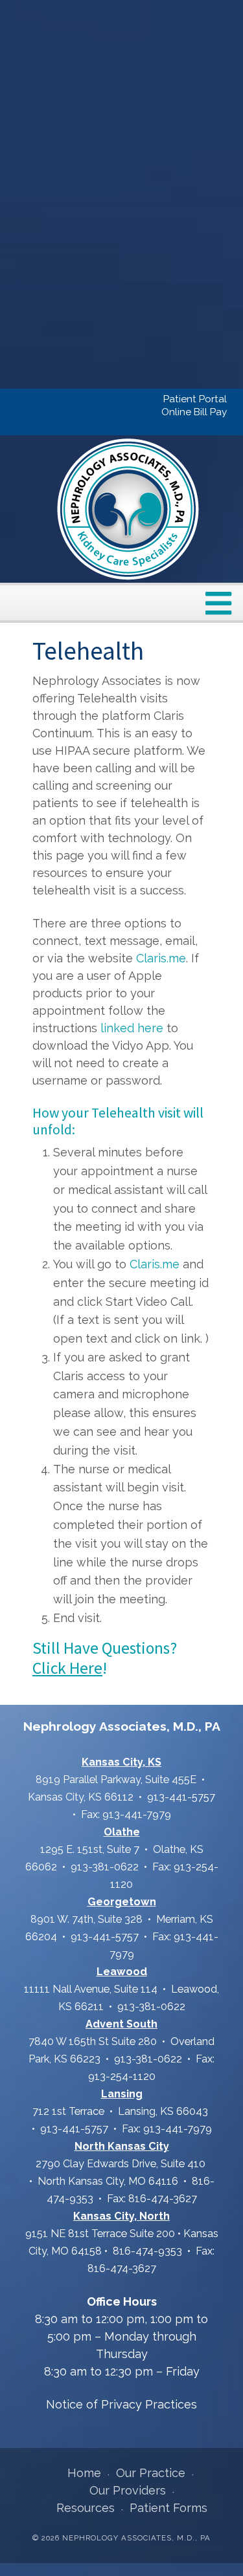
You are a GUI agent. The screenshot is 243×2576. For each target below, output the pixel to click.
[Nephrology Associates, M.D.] (128, 509)
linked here (132, 1028)
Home (84, 2473)
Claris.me (161, 958)
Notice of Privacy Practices (121, 2404)
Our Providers (128, 2490)
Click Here (67, 1668)
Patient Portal (195, 399)
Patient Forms (168, 2508)
